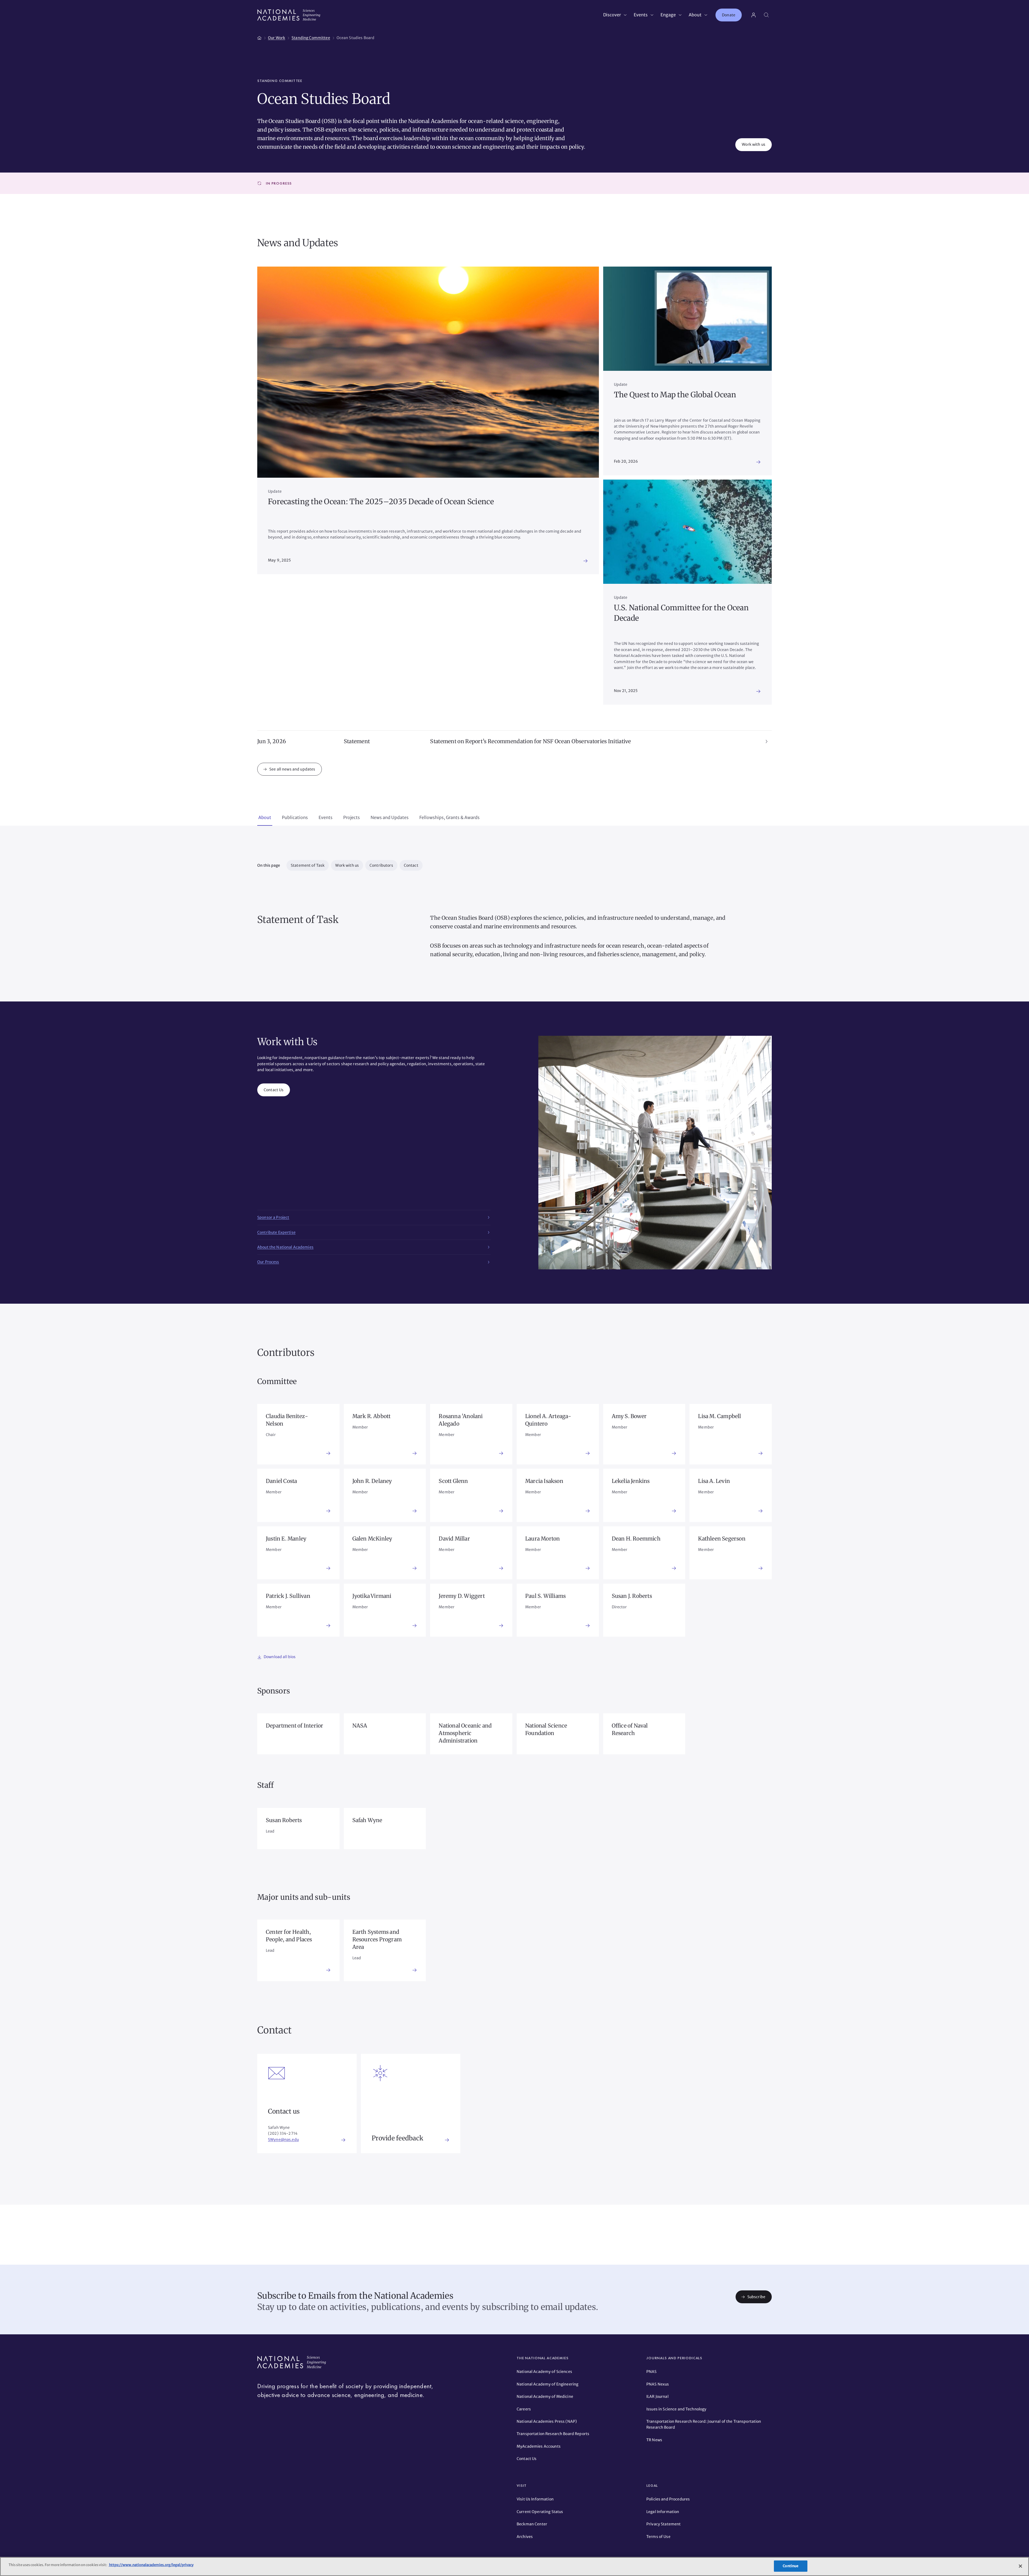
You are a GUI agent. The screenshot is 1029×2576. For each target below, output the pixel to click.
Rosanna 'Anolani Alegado (461, 1420)
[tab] (265, 818)
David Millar (454, 1539)
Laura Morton (543, 1539)
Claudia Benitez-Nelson (287, 1420)
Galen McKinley (372, 1539)
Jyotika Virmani (372, 1596)
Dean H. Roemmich (636, 1539)
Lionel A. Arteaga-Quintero (548, 1420)
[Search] (766, 15)
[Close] (1020, 2566)
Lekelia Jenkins (631, 1481)
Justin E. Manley (286, 1539)
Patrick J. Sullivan (288, 1596)
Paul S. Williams (545, 1596)
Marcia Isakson (544, 1481)
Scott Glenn (453, 1481)
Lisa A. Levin (714, 1481)
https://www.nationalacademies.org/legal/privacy (151, 2565)
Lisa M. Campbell (719, 1416)
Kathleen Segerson (722, 1539)
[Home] (259, 37)
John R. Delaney (372, 1481)
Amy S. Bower (629, 1416)
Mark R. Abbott (372, 1416)
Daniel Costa (281, 1481)
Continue (791, 2566)
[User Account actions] (754, 15)
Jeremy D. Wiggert (462, 1596)
